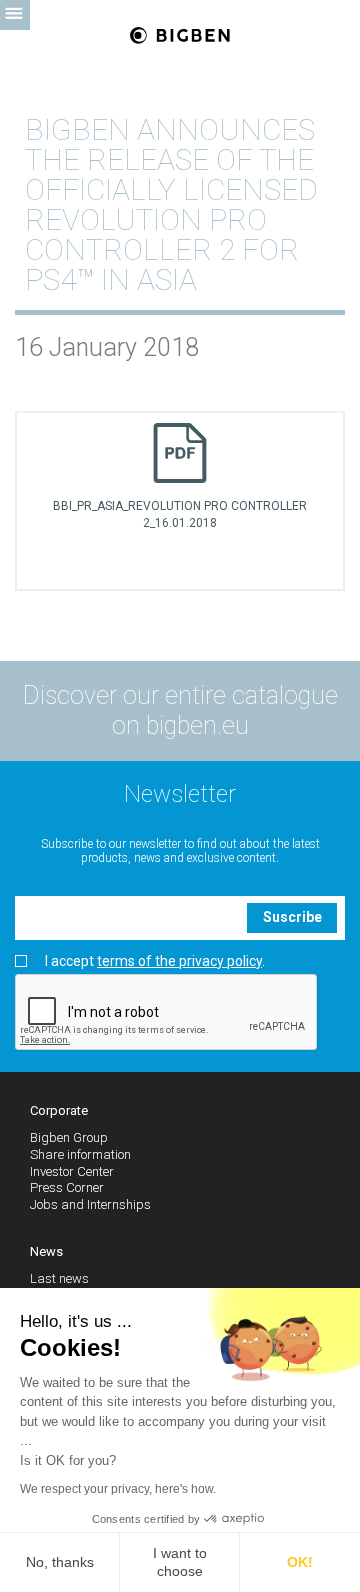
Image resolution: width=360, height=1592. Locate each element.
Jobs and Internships (90, 1204)
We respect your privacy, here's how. (118, 1489)
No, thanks (60, 1562)
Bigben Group (69, 1137)
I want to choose (180, 1562)
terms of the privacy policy (179, 961)
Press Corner (67, 1187)
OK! (300, 1562)
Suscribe (292, 917)
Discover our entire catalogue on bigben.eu (180, 710)
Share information (80, 1154)
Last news (59, 1278)
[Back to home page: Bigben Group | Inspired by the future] (180, 36)
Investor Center (72, 1171)
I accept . (155, 961)
